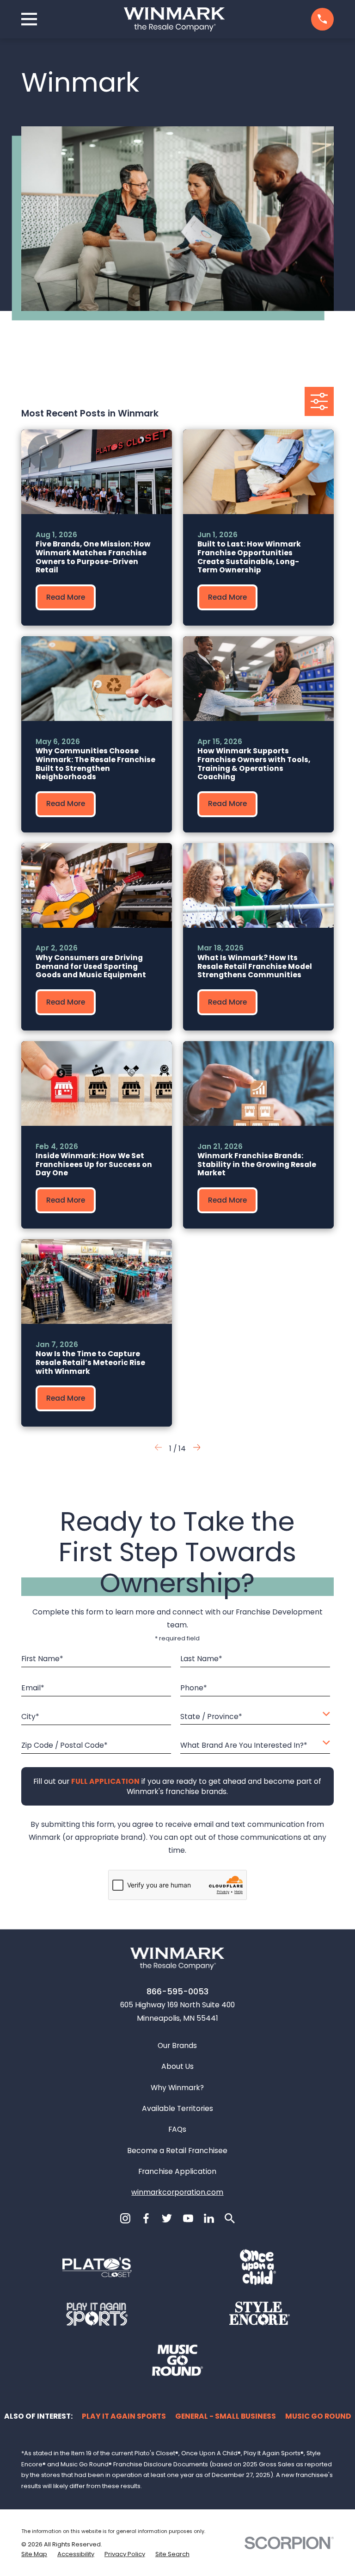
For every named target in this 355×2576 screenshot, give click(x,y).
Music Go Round (318, 2416)
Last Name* (201, 1659)
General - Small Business (226, 2416)
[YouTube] (188, 2218)
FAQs (177, 2129)
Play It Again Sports (124, 2416)
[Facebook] (146, 2218)
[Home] (174, 19)
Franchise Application (177, 2171)
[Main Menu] (29, 19)
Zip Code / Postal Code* (64, 1746)
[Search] (230, 2218)
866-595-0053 (177, 1992)
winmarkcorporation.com (177, 2192)
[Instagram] (125, 2218)
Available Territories (177, 2108)
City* (30, 1716)
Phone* (194, 1688)
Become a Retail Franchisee (177, 2151)
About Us (177, 2066)
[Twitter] (167, 2218)
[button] (197, 1449)
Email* (33, 1688)
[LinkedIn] (209, 2218)
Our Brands (177, 2045)
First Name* (42, 1659)
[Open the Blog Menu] (319, 401)
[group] (97, 527)
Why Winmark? (177, 2088)
